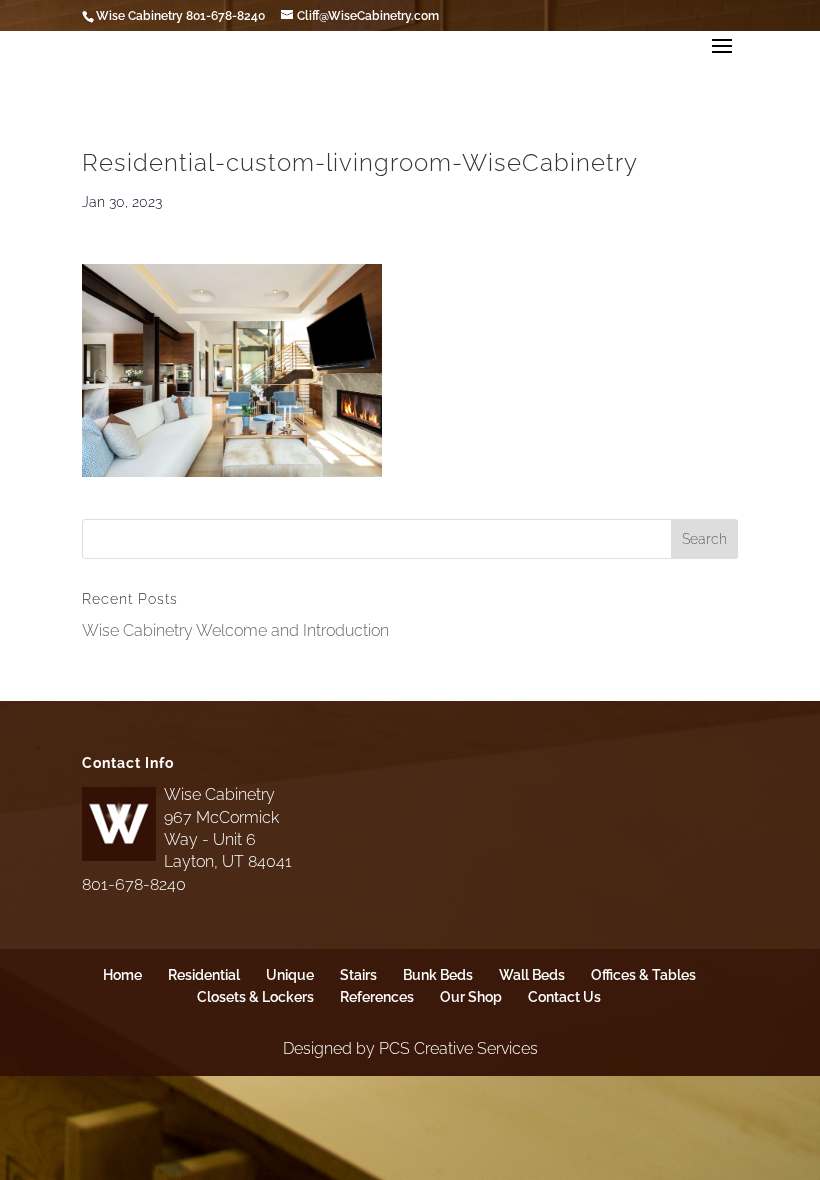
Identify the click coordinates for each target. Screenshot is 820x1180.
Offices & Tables (643, 975)
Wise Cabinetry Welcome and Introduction (235, 630)
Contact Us (564, 997)
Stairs (358, 975)
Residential (204, 975)
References (377, 997)
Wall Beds (532, 975)
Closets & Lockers (255, 997)
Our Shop (471, 997)
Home (122, 975)
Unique (290, 975)
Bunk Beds (438, 975)
